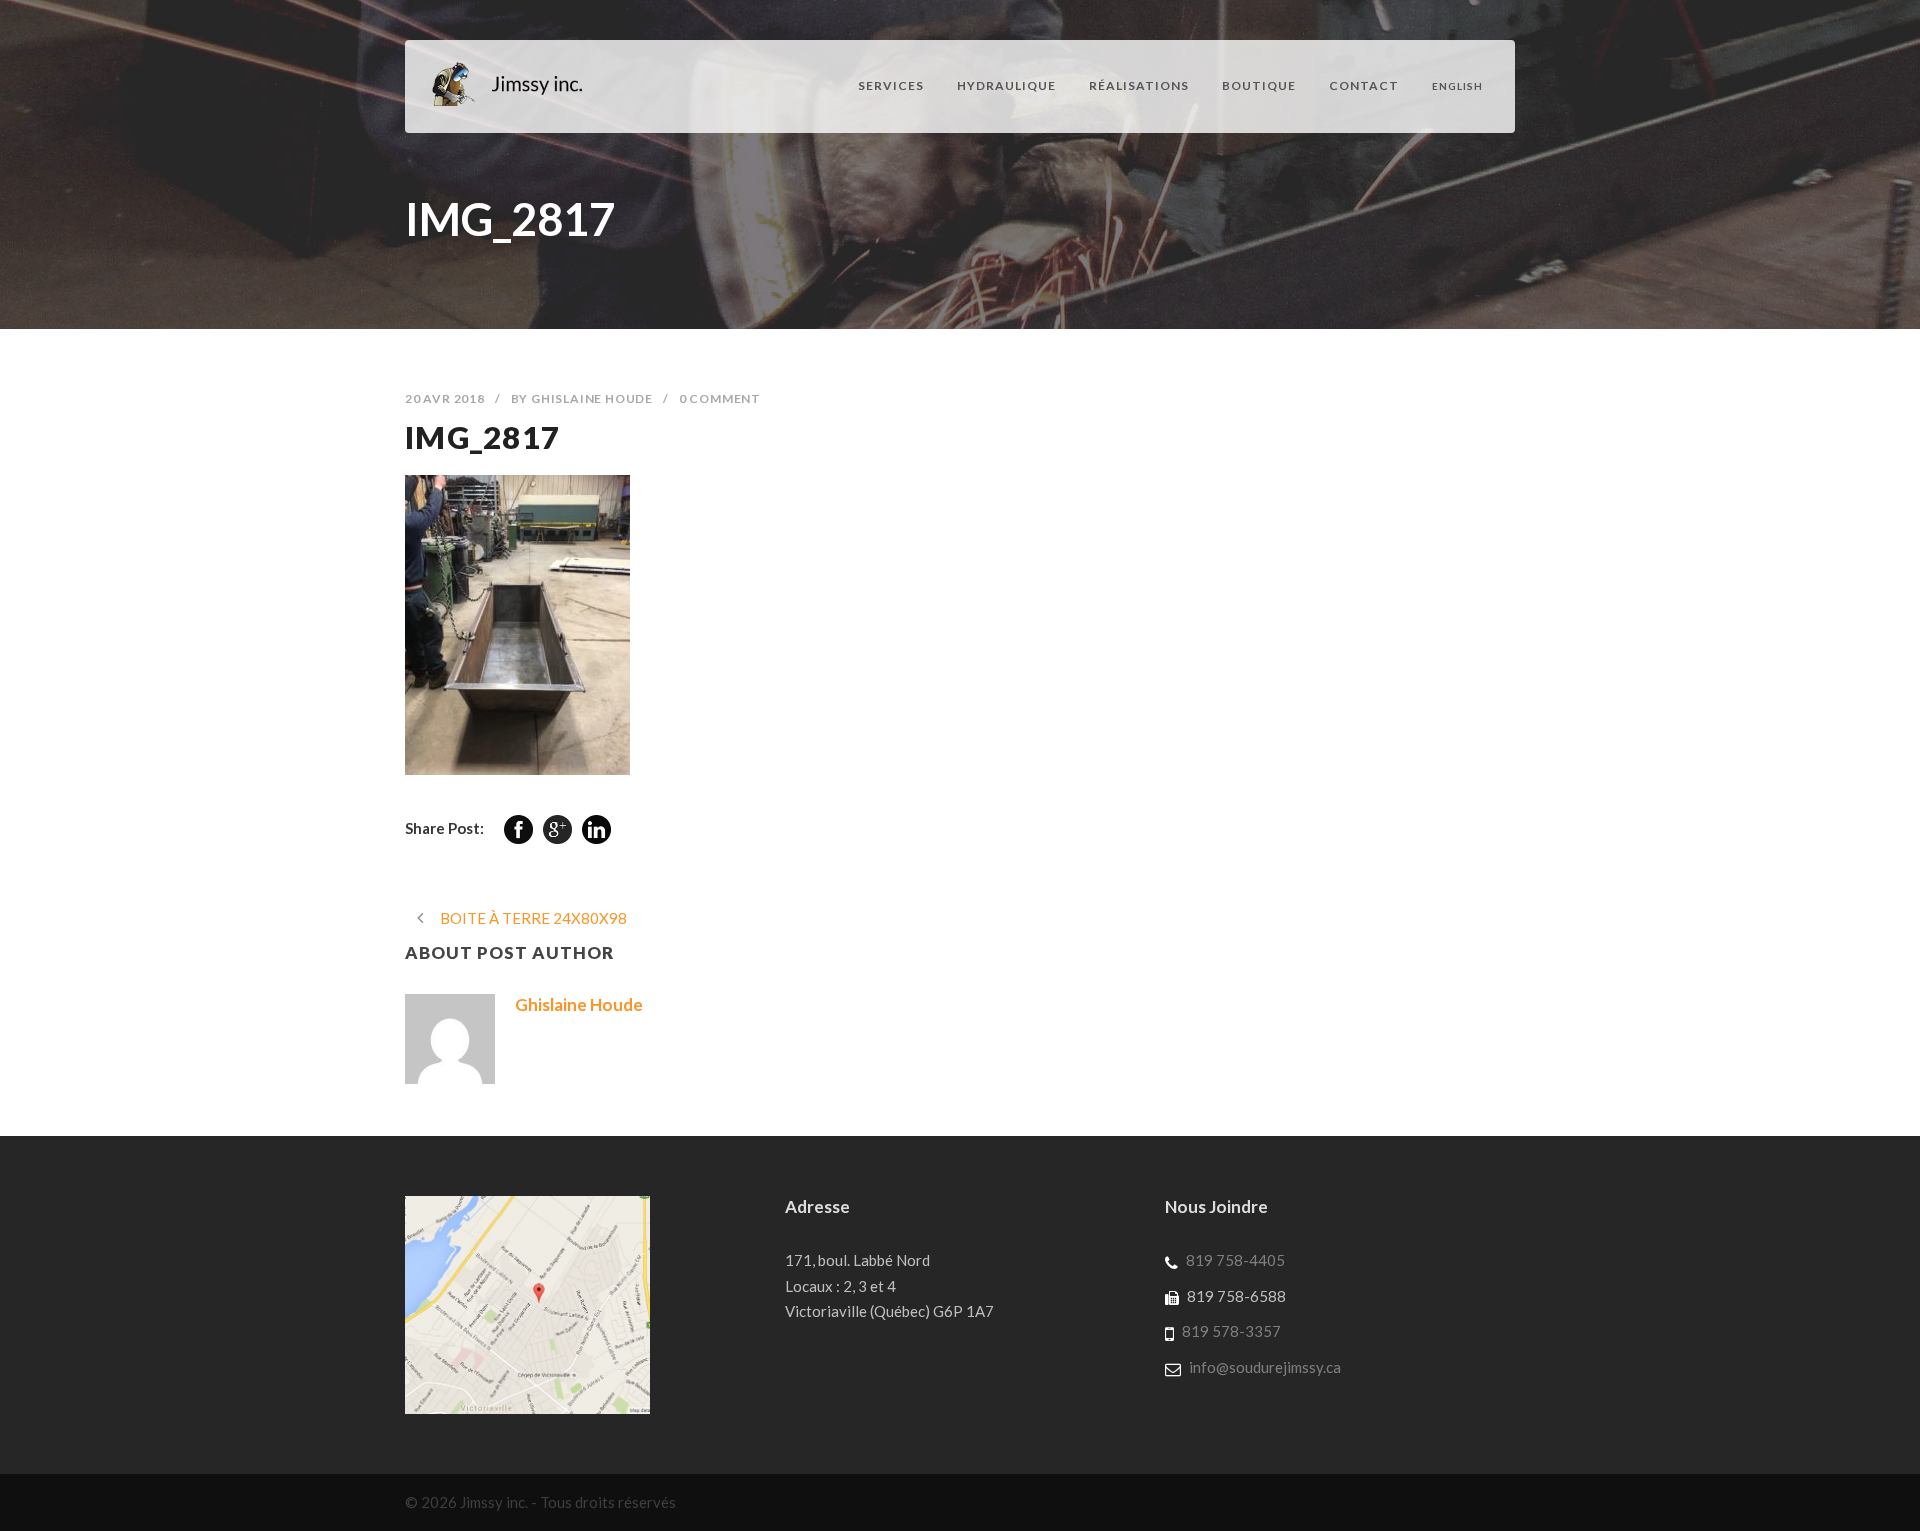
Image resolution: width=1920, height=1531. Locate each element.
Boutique (1259, 85)
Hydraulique (1006, 85)
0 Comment (720, 398)
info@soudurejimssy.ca (1265, 1367)
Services (891, 85)
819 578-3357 (1231, 1331)
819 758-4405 (1235, 1260)
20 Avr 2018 (445, 398)
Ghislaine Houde (592, 398)
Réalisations (1139, 85)
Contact (1364, 85)
